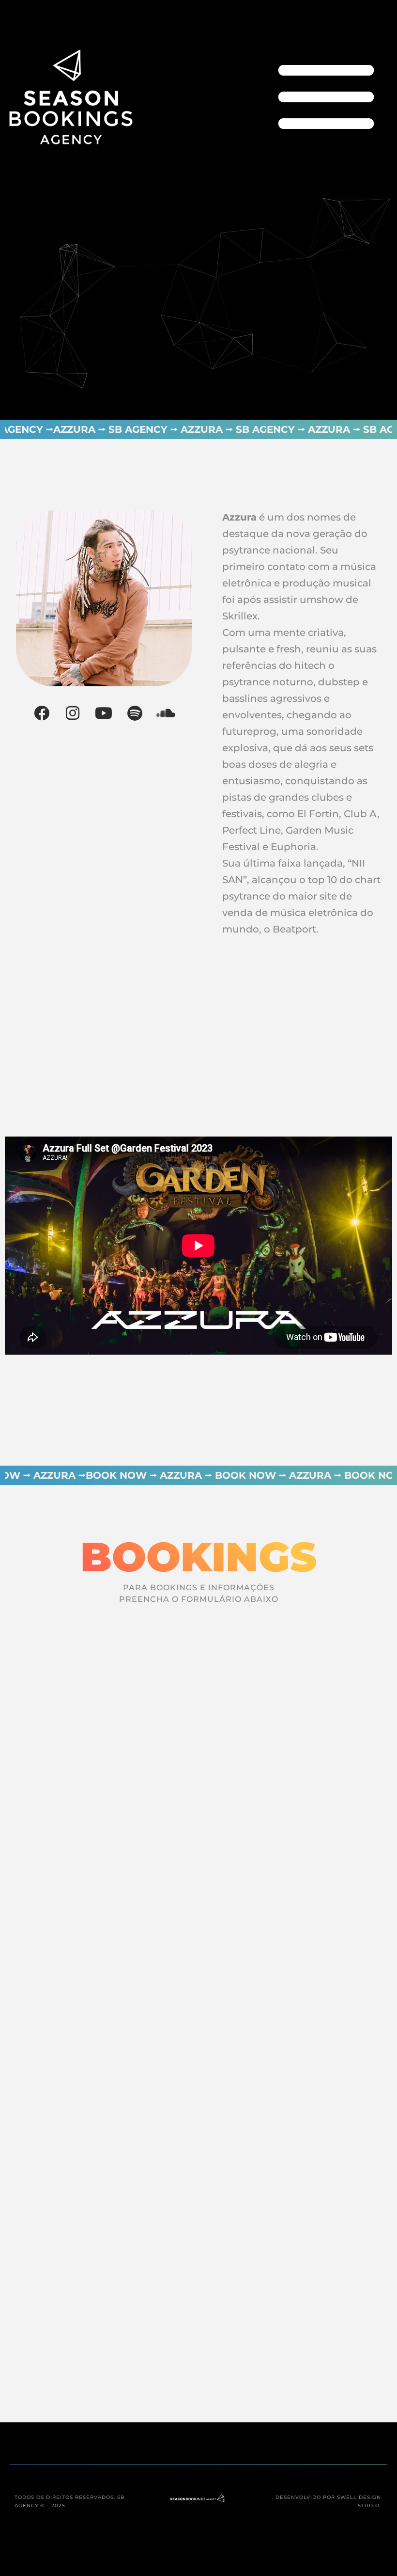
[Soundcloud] (166, 713)
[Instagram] (73, 713)
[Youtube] (104, 713)
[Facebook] (42, 713)
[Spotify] (135, 713)
